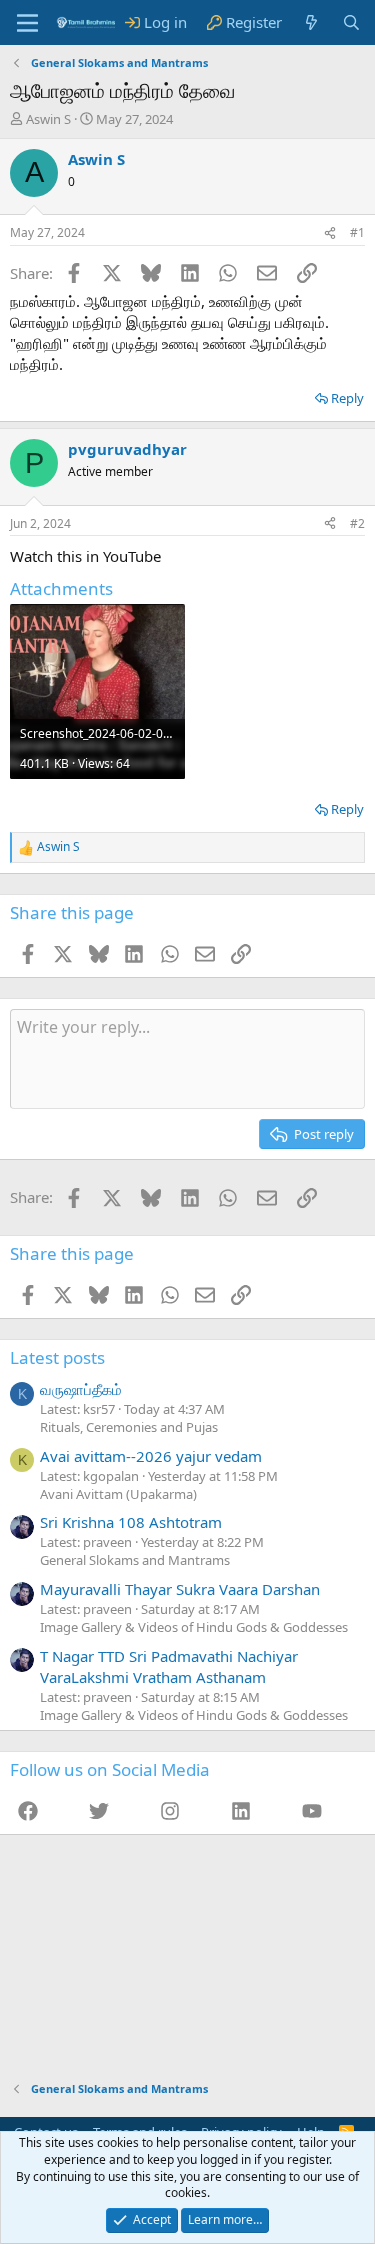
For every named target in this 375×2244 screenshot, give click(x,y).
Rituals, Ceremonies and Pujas (129, 1427)
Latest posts (57, 1357)
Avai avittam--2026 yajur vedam (151, 1456)
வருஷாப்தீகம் (81, 1389)
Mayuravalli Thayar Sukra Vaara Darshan (180, 1589)
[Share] (330, 233)
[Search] (351, 22)
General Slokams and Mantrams (135, 1560)
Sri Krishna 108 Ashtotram (131, 1522)
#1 (357, 232)
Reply (347, 398)
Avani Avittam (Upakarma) (118, 1494)
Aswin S (48, 119)
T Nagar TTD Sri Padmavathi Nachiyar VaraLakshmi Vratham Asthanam (169, 1666)
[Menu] (27, 23)
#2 (357, 523)
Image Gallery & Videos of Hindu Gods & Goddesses (194, 1627)
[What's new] (311, 22)
